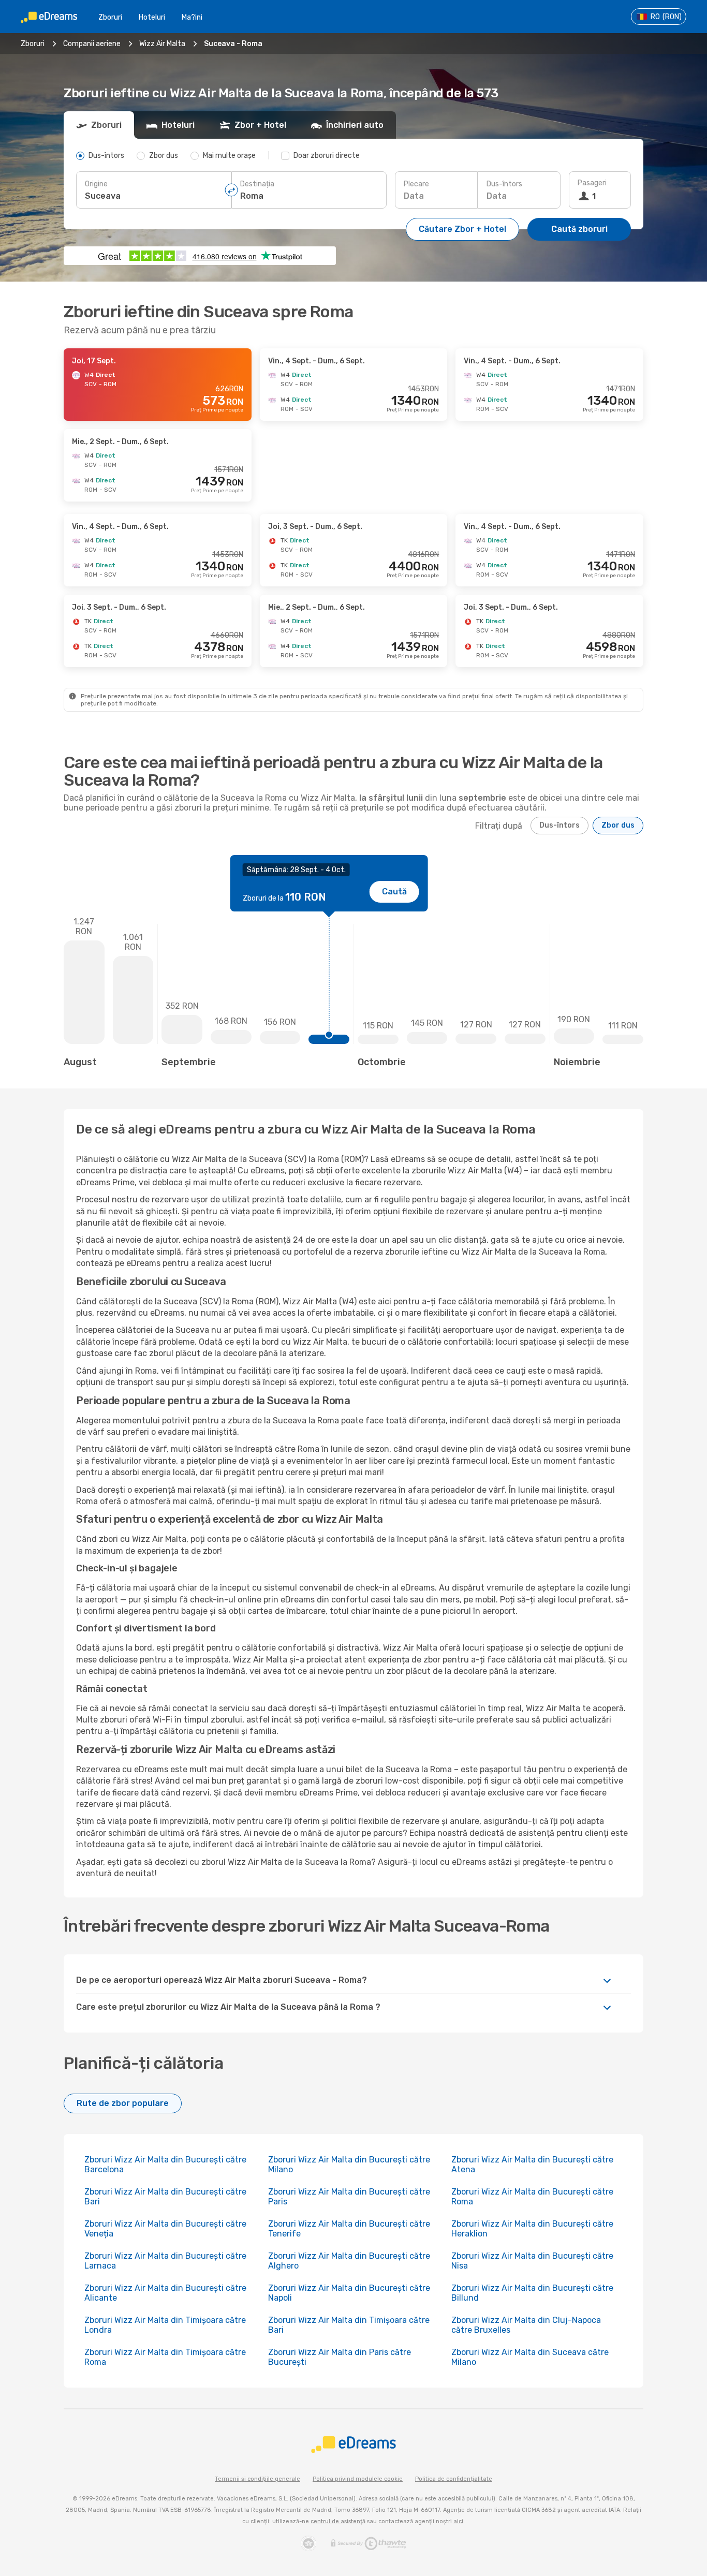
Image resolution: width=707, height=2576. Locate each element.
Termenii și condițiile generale (257, 2479)
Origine (96, 184)
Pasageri (592, 183)
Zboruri (110, 17)
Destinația (257, 184)
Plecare (416, 184)
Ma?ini (192, 17)
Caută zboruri (579, 229)
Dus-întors (504, 184)
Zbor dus (618, 825)
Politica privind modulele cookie (358, 2479)
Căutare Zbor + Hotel (462, 229)
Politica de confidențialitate (454, 2479)
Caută (394, 892)
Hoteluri (152, 17)
